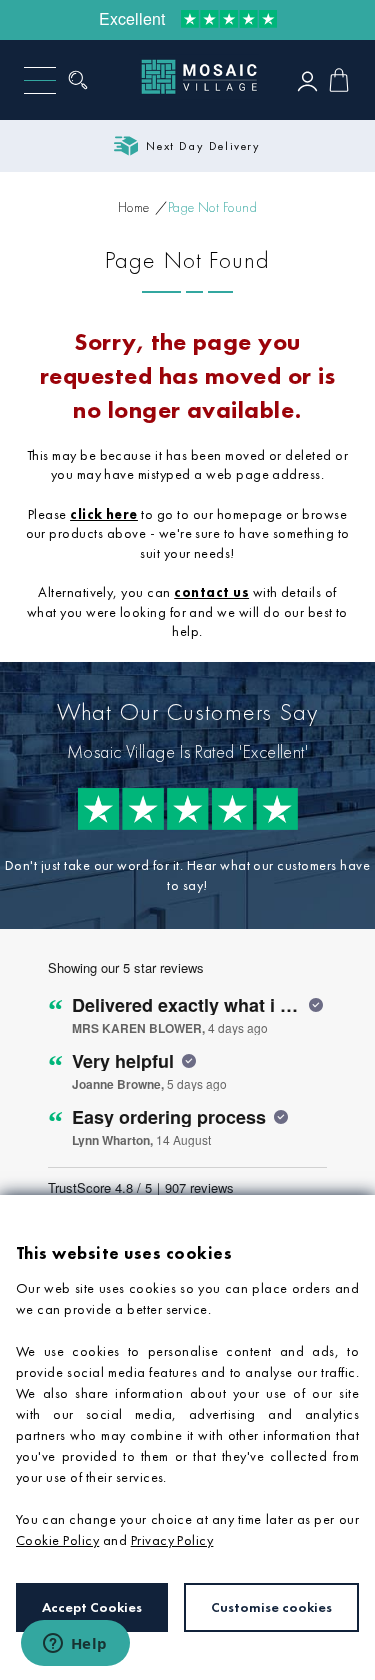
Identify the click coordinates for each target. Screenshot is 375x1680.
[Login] (307, 80)
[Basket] (339, 80)
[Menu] (40, 80)
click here (104, 514)
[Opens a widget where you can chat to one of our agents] (75, 1645)
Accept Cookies (92, 1607)
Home (134, 207)
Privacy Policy (172, 1540)
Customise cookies (271, 1607)
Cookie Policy (57, 1540)
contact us (211, 592)
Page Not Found (213, 207)
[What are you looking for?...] (84, 80)
